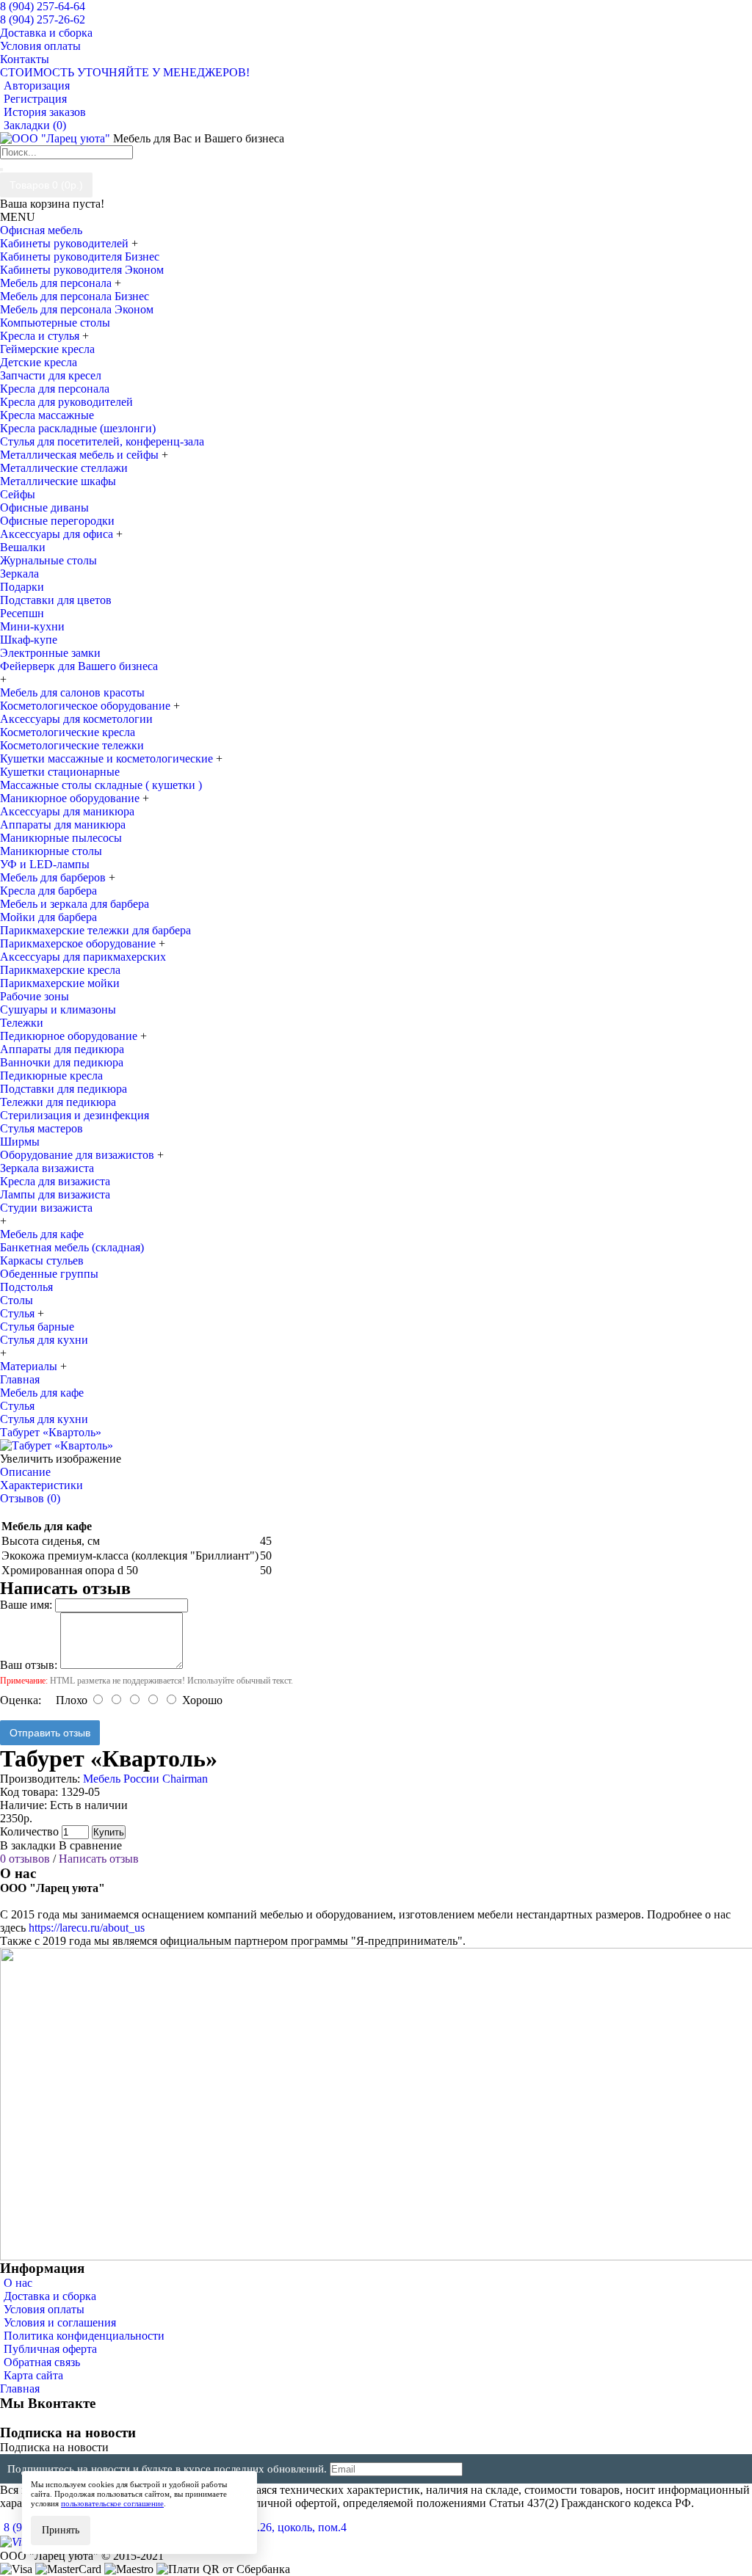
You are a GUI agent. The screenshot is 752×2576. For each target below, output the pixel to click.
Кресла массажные (47, 415)
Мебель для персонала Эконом (77, 309)
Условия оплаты (44, 2309)
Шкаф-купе (29, 640)
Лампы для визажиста (55, 1194)
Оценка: (21, 1700)
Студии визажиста (46, 1208)
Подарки (22, 587)
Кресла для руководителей (66, 402)
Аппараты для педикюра (62, 1049)
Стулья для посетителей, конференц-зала (102, 441)
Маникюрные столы (51, 851)
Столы (17, 1300)
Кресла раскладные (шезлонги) (78, 428)
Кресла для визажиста (55, 1181)
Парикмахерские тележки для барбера (95, 930)
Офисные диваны (44, 507)
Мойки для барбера (48, 917)
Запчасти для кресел (51, 375)
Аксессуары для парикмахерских (83, 957)
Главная (20, 2388)
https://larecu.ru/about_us (87, 1928)
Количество (29, 1831)
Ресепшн (22, 613)
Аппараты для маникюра (63, 825)
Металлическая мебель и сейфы (81, 455)
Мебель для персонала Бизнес (75, 296)
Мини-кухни (32, 626)
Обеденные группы (49, 1274)
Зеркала (19, 574)
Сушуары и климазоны (58, 1009)
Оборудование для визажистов (79, 1155)
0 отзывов (25, 1859)
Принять (61, 2530)
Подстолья (26, 1287)
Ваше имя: (26, 1605)
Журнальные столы (48, 560)
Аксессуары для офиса (58, 534)
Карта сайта (33, 2375)
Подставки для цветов (56, 600)
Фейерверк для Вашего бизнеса (79, 666)
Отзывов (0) (30, 1498)
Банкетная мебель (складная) (72, 1247)
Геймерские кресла (47, 349)
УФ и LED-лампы (45, 864)
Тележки (22, 1023)
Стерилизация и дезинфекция (75, 1115)
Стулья (19, 1313)
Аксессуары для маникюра (67, 811)
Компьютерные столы (55, 323)
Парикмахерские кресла (60, 970)
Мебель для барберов (54, 877)
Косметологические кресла (68, 732)
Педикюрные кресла (51, 1076)
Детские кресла (39, 362)
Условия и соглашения (60, 2322)
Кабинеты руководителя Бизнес (80, 256)
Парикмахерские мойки (60, 983)
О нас (18, 2283)
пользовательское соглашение (112, 2503)
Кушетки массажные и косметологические (108, 758)
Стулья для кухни (44, 1340)
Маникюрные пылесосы (61, 838)
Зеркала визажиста (47, 1168)
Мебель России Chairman (145, 1779)
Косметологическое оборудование (87, 706)
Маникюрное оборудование (71, 798)
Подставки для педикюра (64, 1089)
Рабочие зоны (35, 996)
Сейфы (18, 494)
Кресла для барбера (48, 891)
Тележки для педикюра (58, 1102)
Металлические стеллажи (64, 468)
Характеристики (41, 1485)
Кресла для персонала (55, 389)
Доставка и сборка (50, 2296)
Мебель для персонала (57, 283)
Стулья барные (37, 1327)
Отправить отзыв (50, 1733)
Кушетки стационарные (60, 772)
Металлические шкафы (58, 481)
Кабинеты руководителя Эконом (82, 270)
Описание (25, 1472)
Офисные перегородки (57, 521)
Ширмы (20, 1142)
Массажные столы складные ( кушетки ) (101, 785)
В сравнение (90, 1845)
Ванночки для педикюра (62, 1062)
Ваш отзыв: (29, 1665)
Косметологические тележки (72, 745)
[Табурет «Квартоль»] (57, 1445)
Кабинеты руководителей (66, 243)
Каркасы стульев (42, 1260)
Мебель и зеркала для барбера (75, 904)
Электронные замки (50, 653)
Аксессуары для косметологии (76, 719)
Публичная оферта (50, 2349)
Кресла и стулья (41, 336)
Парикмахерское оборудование (79, 943)
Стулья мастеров (41, 1128)
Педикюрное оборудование (70, 1036)
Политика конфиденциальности (84, 2336)
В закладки (28, 1845)
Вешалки (23, 547)
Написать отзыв (99, 1859)
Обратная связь (42, 2362)
